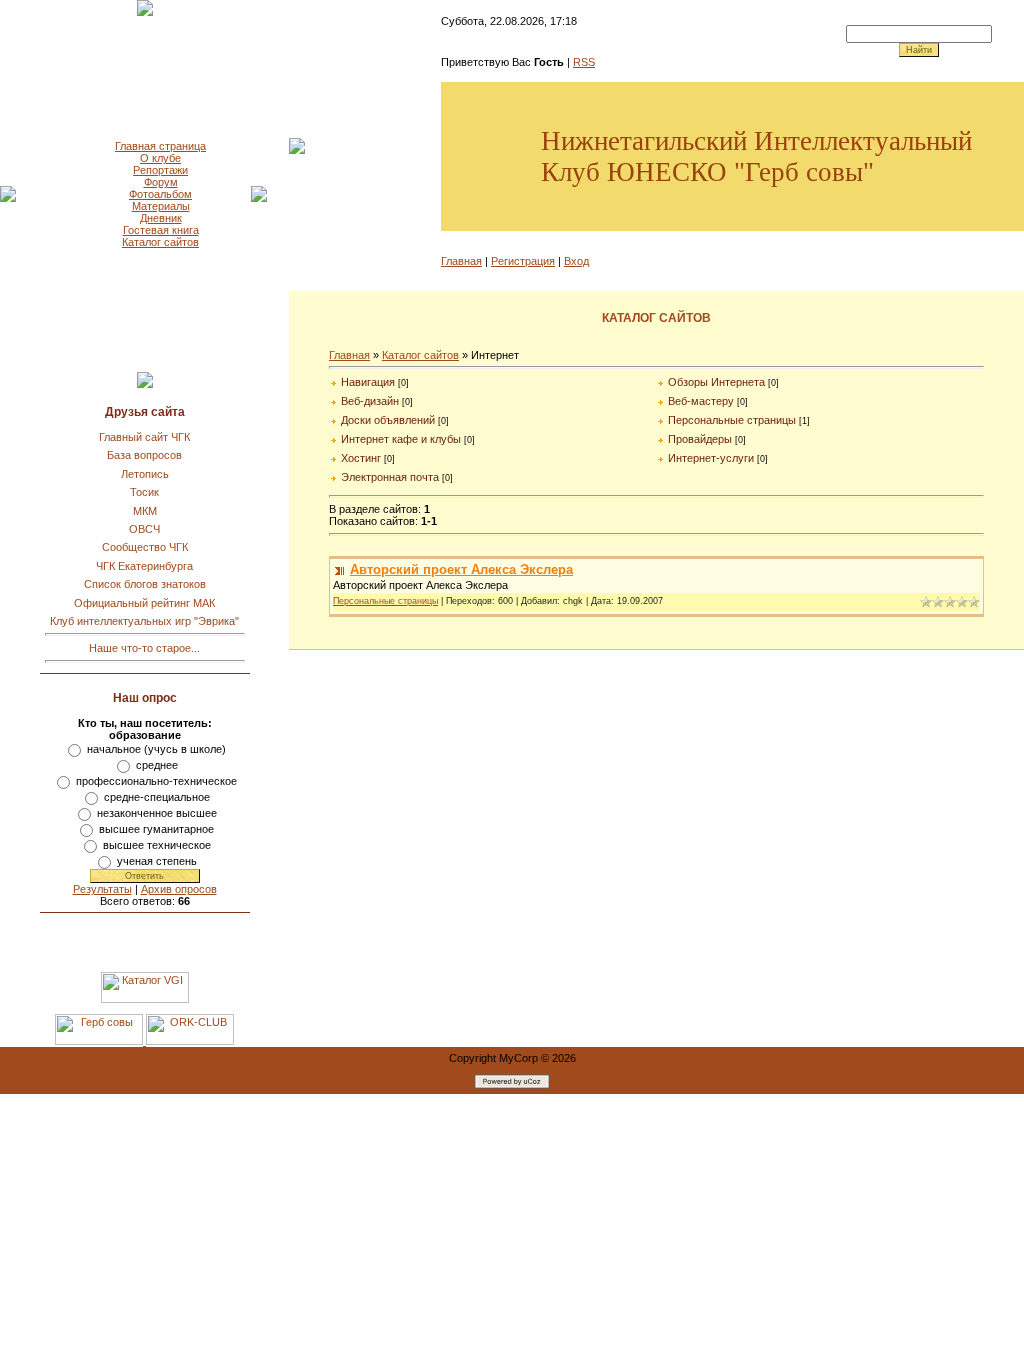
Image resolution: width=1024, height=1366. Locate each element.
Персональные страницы (732, 420)
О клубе (160, 158)
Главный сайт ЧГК (144, 437)
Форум (161, 182)
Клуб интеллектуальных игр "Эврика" (144, 621)
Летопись (145, 474)
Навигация (368, 382)
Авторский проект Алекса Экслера (461, 569)
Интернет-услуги (711, 458)
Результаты (102, 889)
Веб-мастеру (701, 401)
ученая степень (157, 861)
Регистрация (523, 261)
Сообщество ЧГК (145, 547)
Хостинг (361, 458)
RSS (584, 62)
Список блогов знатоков (145, 584)
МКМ (145, 511)
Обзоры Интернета (716, 382)
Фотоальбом (160, 194)
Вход (576, 261)
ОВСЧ (144, 529)
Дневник (161, 218)
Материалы (161, 206)
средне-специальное (157, 797)
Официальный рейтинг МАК (144, 603)
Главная (461, 261)
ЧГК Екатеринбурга (144, 566)
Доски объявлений (388, 420)
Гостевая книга (161, 230)
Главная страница (160, 146)
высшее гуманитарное (156, 829)
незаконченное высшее (157, 813)
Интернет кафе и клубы (401, 439)
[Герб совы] (100, 1041)
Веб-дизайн (370, 401)
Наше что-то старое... (144, 648)
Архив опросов (179, 889)
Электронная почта (390, 477)
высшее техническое (157, 845)
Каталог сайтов (160, 242)
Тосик (144, 492)
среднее (157, 765)
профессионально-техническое (156, 781)
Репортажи (160, 170)
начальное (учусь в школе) (156, 749)
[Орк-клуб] (190, 1041)
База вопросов (144, 455)
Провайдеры (700, 439)
